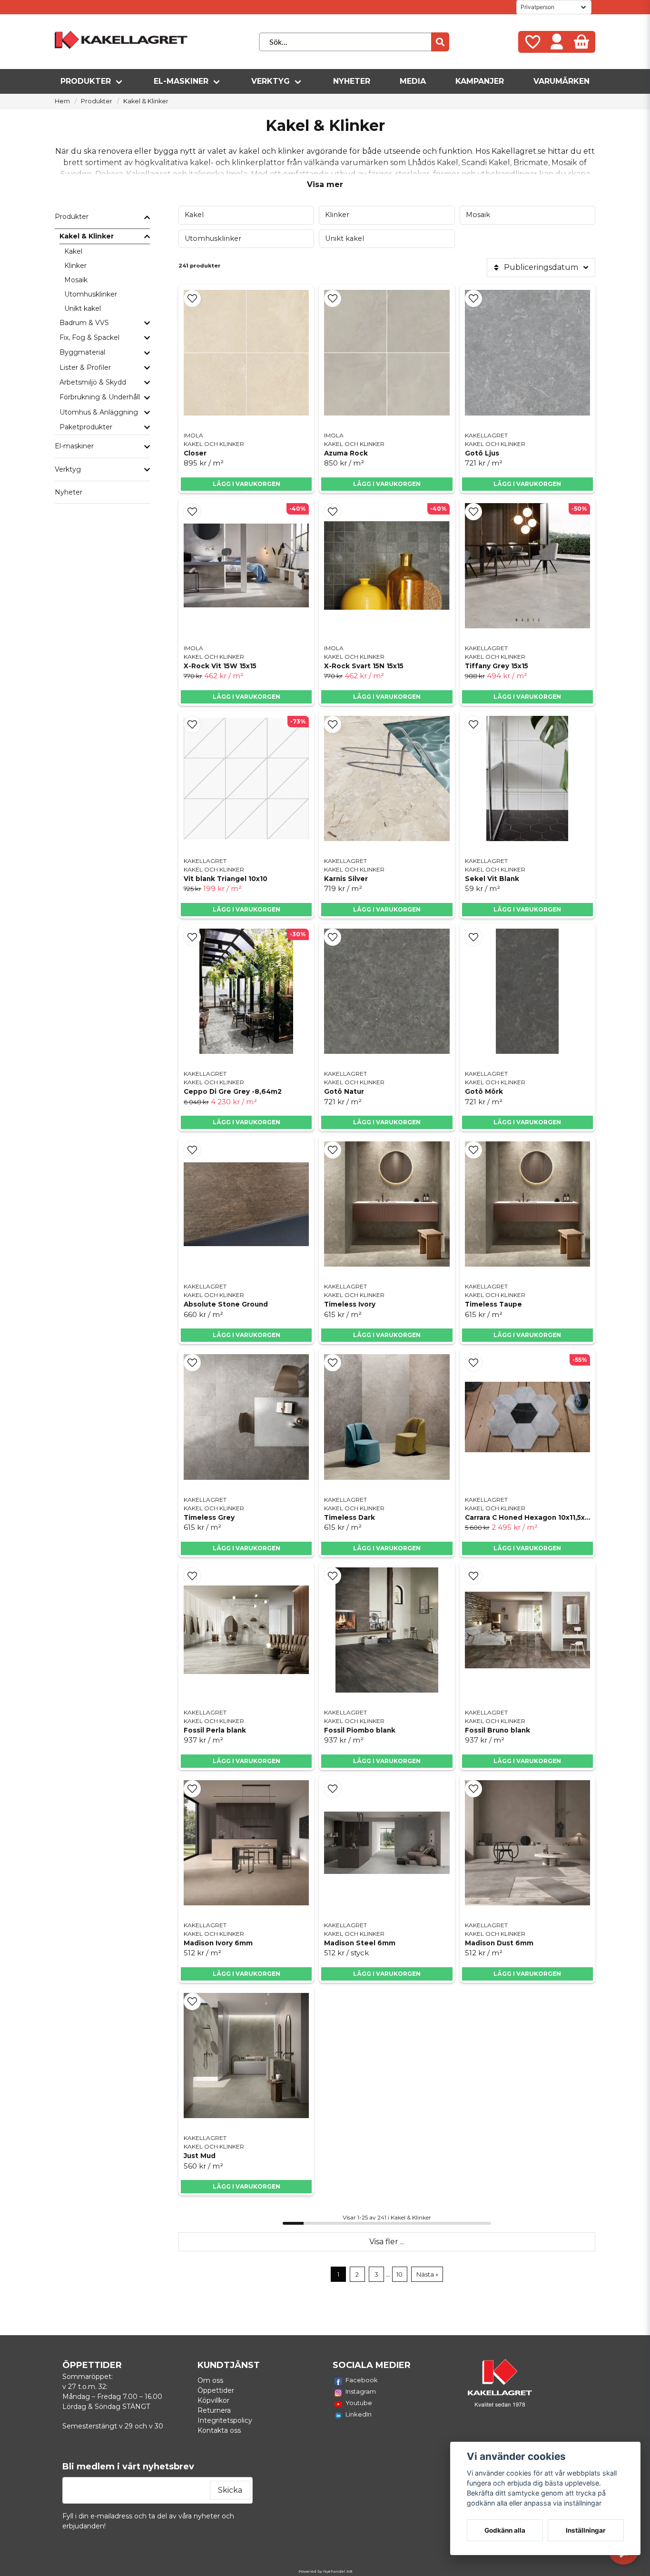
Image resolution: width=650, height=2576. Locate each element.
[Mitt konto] (557, 42)
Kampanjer (480, 81)
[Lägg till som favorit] (532, 42)
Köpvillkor (213, 2400)
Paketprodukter (86, 427)
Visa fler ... (387, 2242)
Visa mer (325, 184)
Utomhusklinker (91, 294)
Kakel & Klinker (87, 236)
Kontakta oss (219, 2430)
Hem (62, 101)
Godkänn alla (505, 2530)
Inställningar (586, 2530)
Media (413, 81)
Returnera (214, 2410)
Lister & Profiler (85, 367)
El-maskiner (181, 81)
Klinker (75, 266)
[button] (192, 298)
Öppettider (216, 2390)
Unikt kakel (83, 308)
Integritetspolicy (225, 2420)
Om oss (210, 2380)
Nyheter (352, 81)
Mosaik (76, 280)
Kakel (73, 251)
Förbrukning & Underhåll (100, 397)
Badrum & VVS (84, 323)
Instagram (361, 2391)
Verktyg (271, 81)
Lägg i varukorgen (246, 697)
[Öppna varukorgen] (581, 42)
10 (399, 2274)
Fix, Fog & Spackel (89, 337)
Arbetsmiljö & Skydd (93, 382)
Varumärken (561, 81)
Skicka (230, 2490)
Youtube (359, 2403)
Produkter (86, 81)
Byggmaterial (82, 352)
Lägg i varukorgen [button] (246, 484)
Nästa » (427, 2274)
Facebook (362, 2380)
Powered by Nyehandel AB (325, 2571)
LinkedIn (359, 2414)
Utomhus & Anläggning (99, 412)
